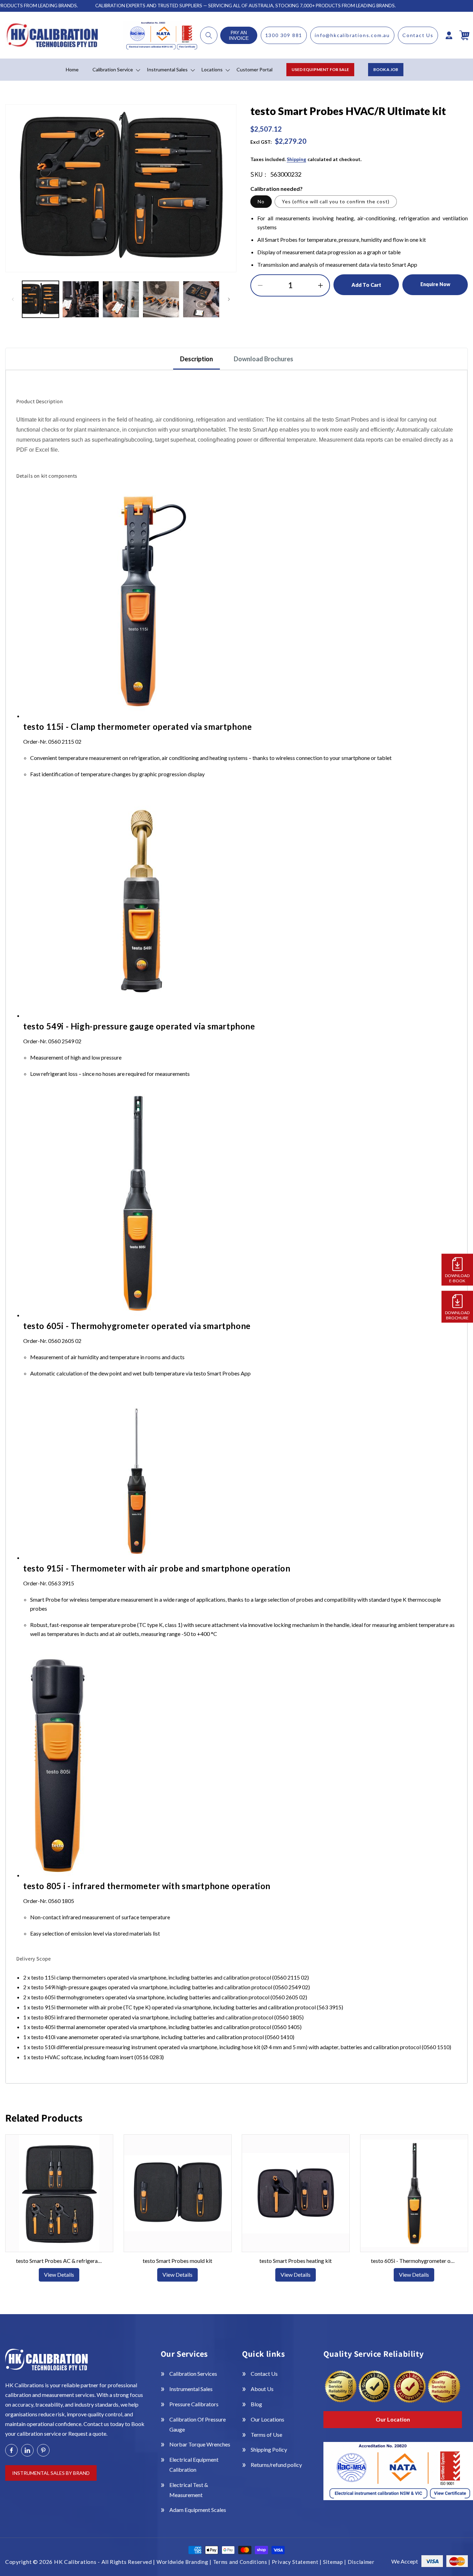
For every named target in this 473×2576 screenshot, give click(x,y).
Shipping (296, 159)
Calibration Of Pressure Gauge (198, 2424)
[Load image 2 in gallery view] (81, 299)
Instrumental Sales (191, 2389)
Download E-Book (457, 1278)
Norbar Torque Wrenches (200, 2444)
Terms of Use (266, 2435)
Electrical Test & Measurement (189, 2490)
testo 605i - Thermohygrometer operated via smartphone (414, 2261)
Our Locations (267, 2419)
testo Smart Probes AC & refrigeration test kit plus (59, 2261)
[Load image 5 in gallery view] (201, 299)
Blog (256, 2404)
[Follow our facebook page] (11, 2450)
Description (197, 359)
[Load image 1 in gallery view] (41, 299)
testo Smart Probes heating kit (296, 2261)
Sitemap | (335, 2562)
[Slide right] (229, 299)
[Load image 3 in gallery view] (121, 299)
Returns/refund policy (276, 2465)
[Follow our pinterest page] (43, 2450)
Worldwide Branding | (185, 2562)
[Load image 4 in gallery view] (161, 299)
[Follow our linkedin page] (27, 2450)
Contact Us (418, 35)
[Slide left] (13, 299)
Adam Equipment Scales (198, 2510)
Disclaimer (361, 2562)
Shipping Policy (269, 2449)
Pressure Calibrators (194, 2404)
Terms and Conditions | (242, 2562)
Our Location (393, 2419)
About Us (262, 2389)
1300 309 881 (284, 35)
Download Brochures (264, 359)
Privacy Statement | (297, 2562)
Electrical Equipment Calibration (194, 2464)
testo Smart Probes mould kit (177, 2261)
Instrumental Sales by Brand (51, 2473)
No (261, 201)
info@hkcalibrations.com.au (352, 35)
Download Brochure (457, 1315)
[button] (209, 35)
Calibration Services (193, 2374)
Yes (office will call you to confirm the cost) (336, 201)
